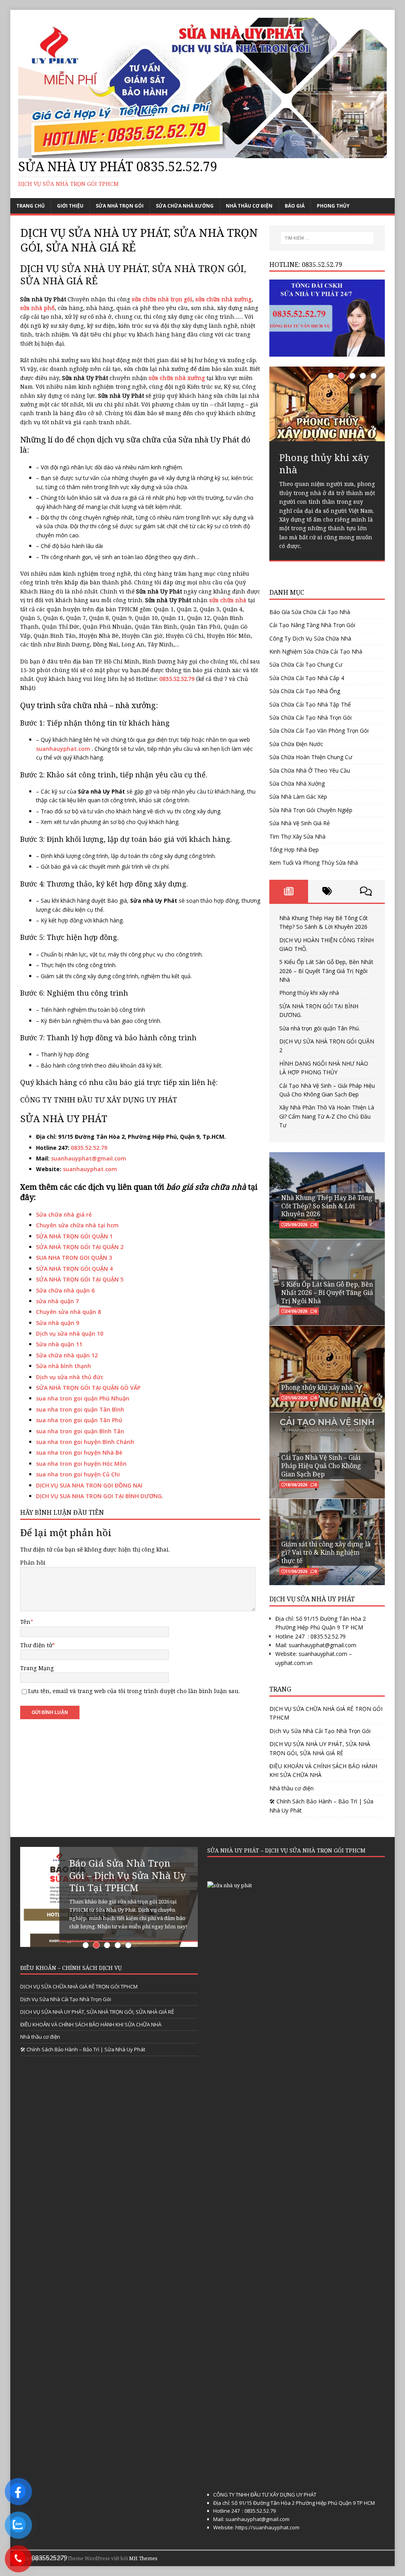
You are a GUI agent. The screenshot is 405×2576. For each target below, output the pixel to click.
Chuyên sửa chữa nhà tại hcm (77, 1225)
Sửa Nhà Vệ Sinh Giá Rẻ (300, 823)
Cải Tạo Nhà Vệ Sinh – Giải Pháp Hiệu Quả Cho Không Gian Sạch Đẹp (321, 1466)
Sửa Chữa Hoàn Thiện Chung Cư (311, 757)
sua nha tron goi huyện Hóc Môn (81, 1464)
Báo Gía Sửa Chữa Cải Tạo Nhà (310, 612)
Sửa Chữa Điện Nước (296, 744)
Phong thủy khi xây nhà (309, 993)
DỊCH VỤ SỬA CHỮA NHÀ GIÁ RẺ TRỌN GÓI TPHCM (326, 1713)
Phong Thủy (333, 206)
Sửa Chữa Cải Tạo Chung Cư (306, 664)
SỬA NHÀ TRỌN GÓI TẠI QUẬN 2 (80, 1247)
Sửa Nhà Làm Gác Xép (298, 797)
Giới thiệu (70, 206)
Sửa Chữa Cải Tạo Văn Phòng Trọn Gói (319, 730)
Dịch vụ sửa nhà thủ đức (70, 1377)
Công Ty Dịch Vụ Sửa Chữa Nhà (310, 638)
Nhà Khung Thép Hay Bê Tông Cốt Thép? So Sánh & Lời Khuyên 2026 (327, 1206)
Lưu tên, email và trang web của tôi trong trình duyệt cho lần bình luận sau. (134, 1691)
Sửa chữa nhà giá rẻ (64, 1214)
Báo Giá (295, 206)
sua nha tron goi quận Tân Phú (79, 1420)
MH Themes (143, 2558)
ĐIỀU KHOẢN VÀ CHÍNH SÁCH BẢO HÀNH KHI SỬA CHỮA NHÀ (323, 1770)
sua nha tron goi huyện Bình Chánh (85, 1442)
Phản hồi (33, 1562)
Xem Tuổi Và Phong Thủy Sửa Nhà (314, 863)
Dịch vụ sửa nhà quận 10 (70, 1333)
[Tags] (327, 891)
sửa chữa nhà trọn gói (162, 299)
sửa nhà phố (37, 308)
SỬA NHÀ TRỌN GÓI (120, 206)
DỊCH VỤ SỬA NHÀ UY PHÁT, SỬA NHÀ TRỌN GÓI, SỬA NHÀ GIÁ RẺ (320, 1748)
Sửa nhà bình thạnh (63, 1366)
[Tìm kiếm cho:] (327, 238)
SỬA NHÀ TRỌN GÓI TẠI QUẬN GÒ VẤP (88, 1388)
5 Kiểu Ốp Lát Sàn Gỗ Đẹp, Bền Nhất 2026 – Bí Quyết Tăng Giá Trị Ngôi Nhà (326, 971)
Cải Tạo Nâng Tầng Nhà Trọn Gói (312, 625)
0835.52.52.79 (89, 1148)
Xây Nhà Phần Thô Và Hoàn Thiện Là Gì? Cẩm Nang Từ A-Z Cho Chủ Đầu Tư (327, 1116)
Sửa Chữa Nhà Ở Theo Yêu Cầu (310, 770)
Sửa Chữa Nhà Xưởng (185, 206)
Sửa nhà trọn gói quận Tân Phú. (320, 1028)
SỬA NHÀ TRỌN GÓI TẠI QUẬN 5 (80, 1279)
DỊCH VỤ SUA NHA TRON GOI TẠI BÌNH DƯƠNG (99, 1496)
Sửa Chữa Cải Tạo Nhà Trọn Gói (310, 717)
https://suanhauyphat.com (267, 2527)
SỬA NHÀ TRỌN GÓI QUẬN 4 (74, 1269)
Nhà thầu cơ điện (249, 206)
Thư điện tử (36, 1645)
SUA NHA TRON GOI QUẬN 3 (74, 1258)
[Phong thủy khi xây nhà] (327, 404)
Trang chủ (30, 206)
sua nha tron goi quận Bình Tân (80, 1431)
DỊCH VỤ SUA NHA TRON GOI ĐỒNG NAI (89, 1485)
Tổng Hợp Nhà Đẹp (294, 850)
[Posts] (289, 891)
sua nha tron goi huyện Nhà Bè (79, 1452)
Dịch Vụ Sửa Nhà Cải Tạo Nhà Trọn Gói (320, 1731)
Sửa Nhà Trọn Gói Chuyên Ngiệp (311, 810)
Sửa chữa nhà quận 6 (65, 1290)
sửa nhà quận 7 (57, 1301)
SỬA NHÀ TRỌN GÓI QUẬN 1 (74, 1236)
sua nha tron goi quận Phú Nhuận (83, 1398)
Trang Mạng (37, 1668)
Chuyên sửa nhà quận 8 (68, 1312)
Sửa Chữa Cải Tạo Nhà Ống (305, 691)
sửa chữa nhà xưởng (223, 299)
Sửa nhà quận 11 (59, 1344)
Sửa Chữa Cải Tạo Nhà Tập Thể (310, 704)
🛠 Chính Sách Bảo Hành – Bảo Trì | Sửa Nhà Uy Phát (321, 1806)
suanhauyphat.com (63, 749)
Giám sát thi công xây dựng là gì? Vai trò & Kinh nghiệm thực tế (326, 1552)
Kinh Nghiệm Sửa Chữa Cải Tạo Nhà (316, 651)
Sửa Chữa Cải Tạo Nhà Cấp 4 (307, 678)
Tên (25, 1622)
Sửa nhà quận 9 (58, 1323)
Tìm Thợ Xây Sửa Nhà (297, 836)
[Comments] (366, 891)
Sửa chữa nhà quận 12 (67, 1355)
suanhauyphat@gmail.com (89, 1158)
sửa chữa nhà (228, 600)
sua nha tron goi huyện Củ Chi (78, 1474)
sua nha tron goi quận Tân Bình (80, 1409)
